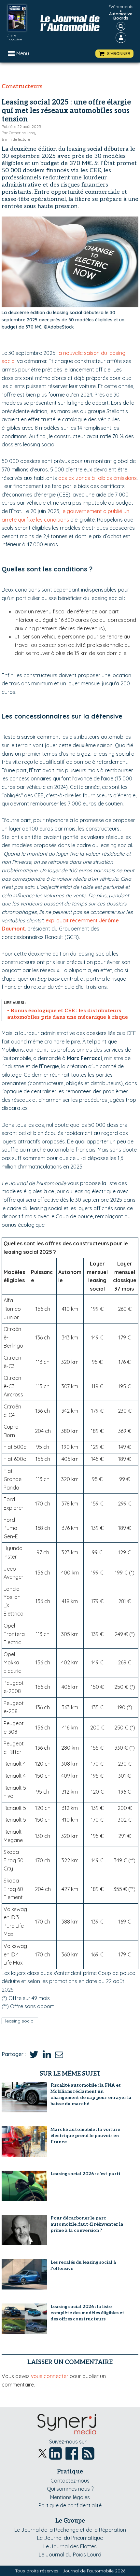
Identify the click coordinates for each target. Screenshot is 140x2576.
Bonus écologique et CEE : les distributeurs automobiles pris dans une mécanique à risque (68, 1014)
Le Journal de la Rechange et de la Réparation (70, 2530)
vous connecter (50, 2376)
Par (19, 133)
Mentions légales (70, 2497)
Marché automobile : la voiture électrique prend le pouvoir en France (85, 2136)
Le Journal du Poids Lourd (70, 2555)
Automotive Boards (121, 16)
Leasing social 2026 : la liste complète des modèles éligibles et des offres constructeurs (87, 2313)
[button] (114, 54)
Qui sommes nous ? (70, 2489)
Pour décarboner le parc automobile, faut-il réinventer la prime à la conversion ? (87, 2224)
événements (121, 7)
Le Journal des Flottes (70, 2546)
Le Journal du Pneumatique (70, 2538)
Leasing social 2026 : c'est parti (85, 2174)
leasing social (20, 2021)
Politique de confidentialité (70, 2505)
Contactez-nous (70, 2481)
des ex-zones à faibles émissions (98, 478)
